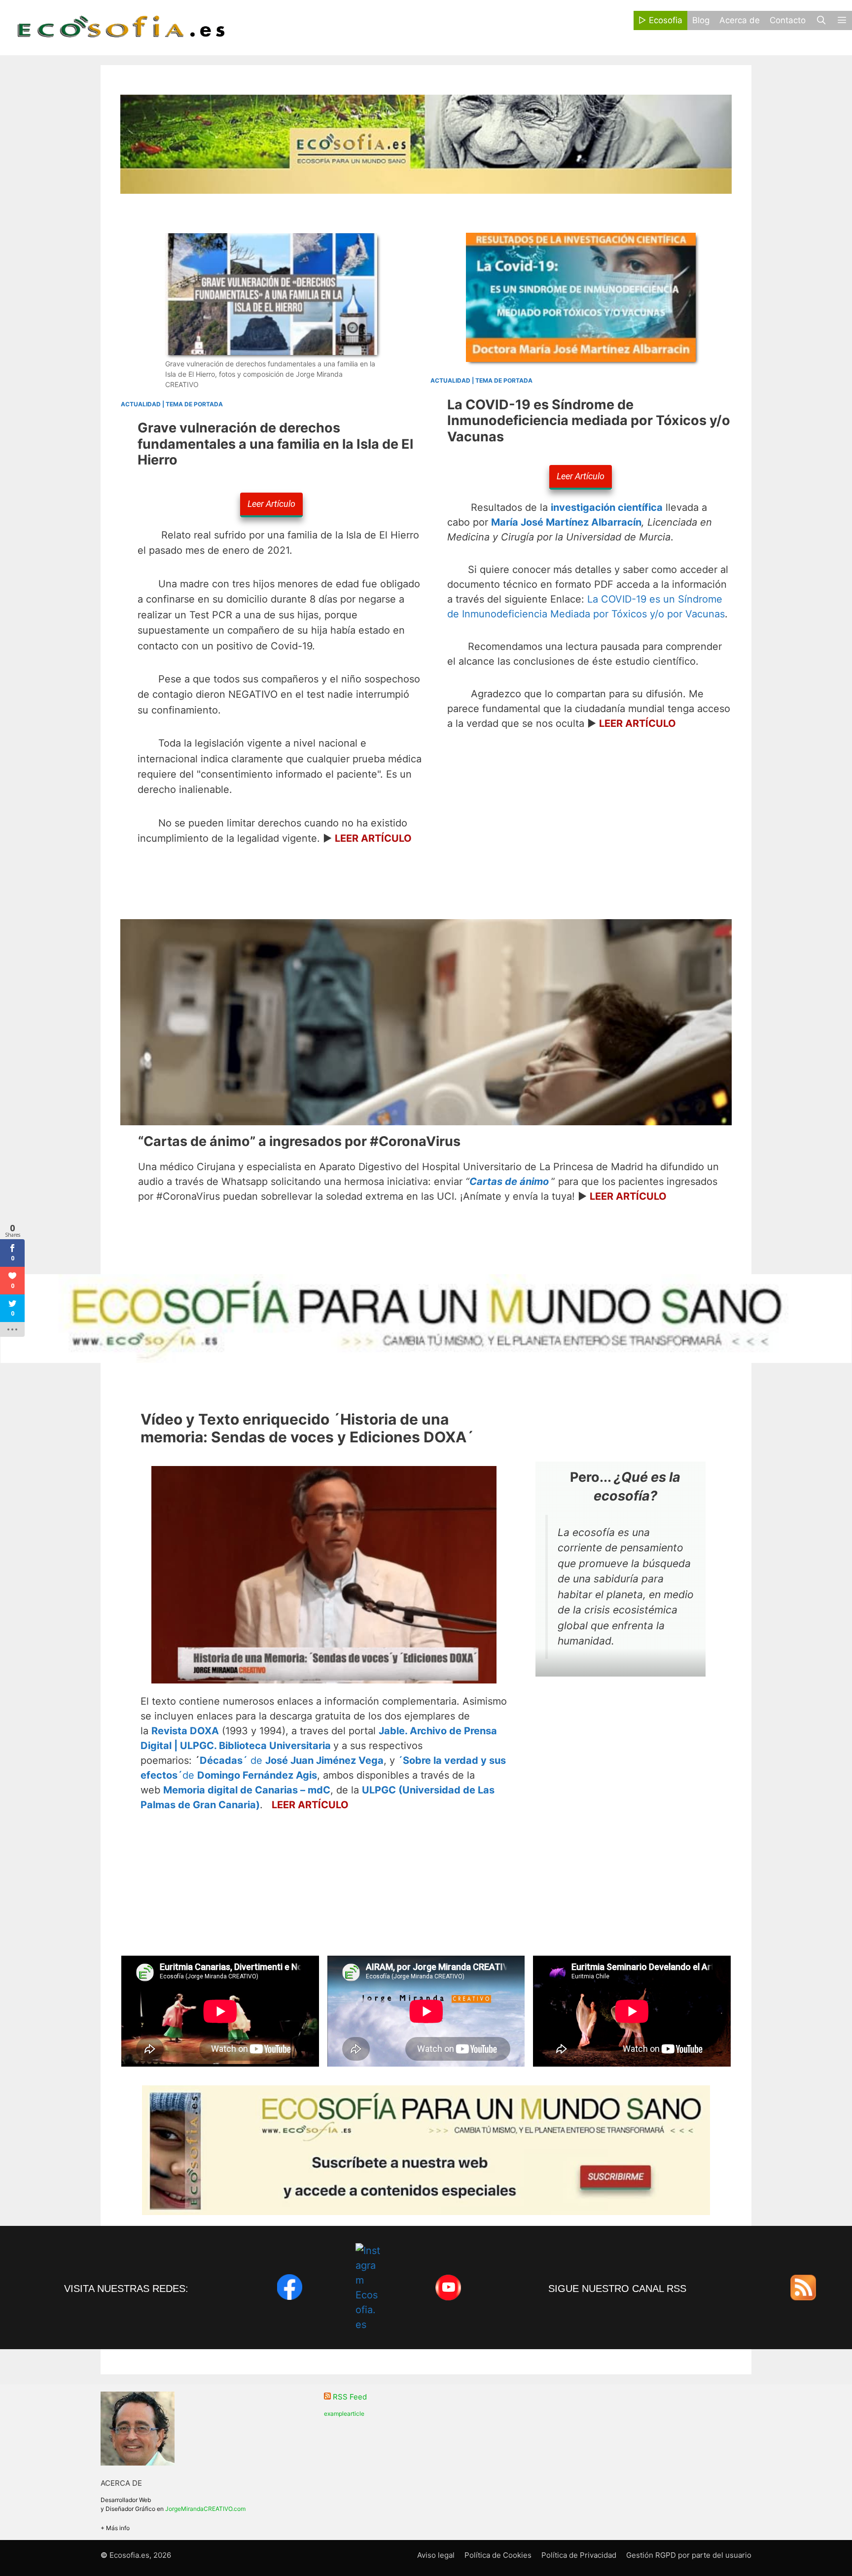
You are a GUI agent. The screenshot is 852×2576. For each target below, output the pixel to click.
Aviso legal (436, 2555)
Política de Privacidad (579, 2555)
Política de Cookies (498, 2555)
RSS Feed (350, 2397)
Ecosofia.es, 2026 (140, 2555)
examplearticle (344, 2414)
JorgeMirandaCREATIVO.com (205, 2509)
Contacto (788, 20)
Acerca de (740, 20)
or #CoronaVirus (299, 1141)
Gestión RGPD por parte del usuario (689, 2555)
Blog (701, 20)
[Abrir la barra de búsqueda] (821, 20)
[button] (842, 20)
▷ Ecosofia (660, 20)
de (292, 1760)
